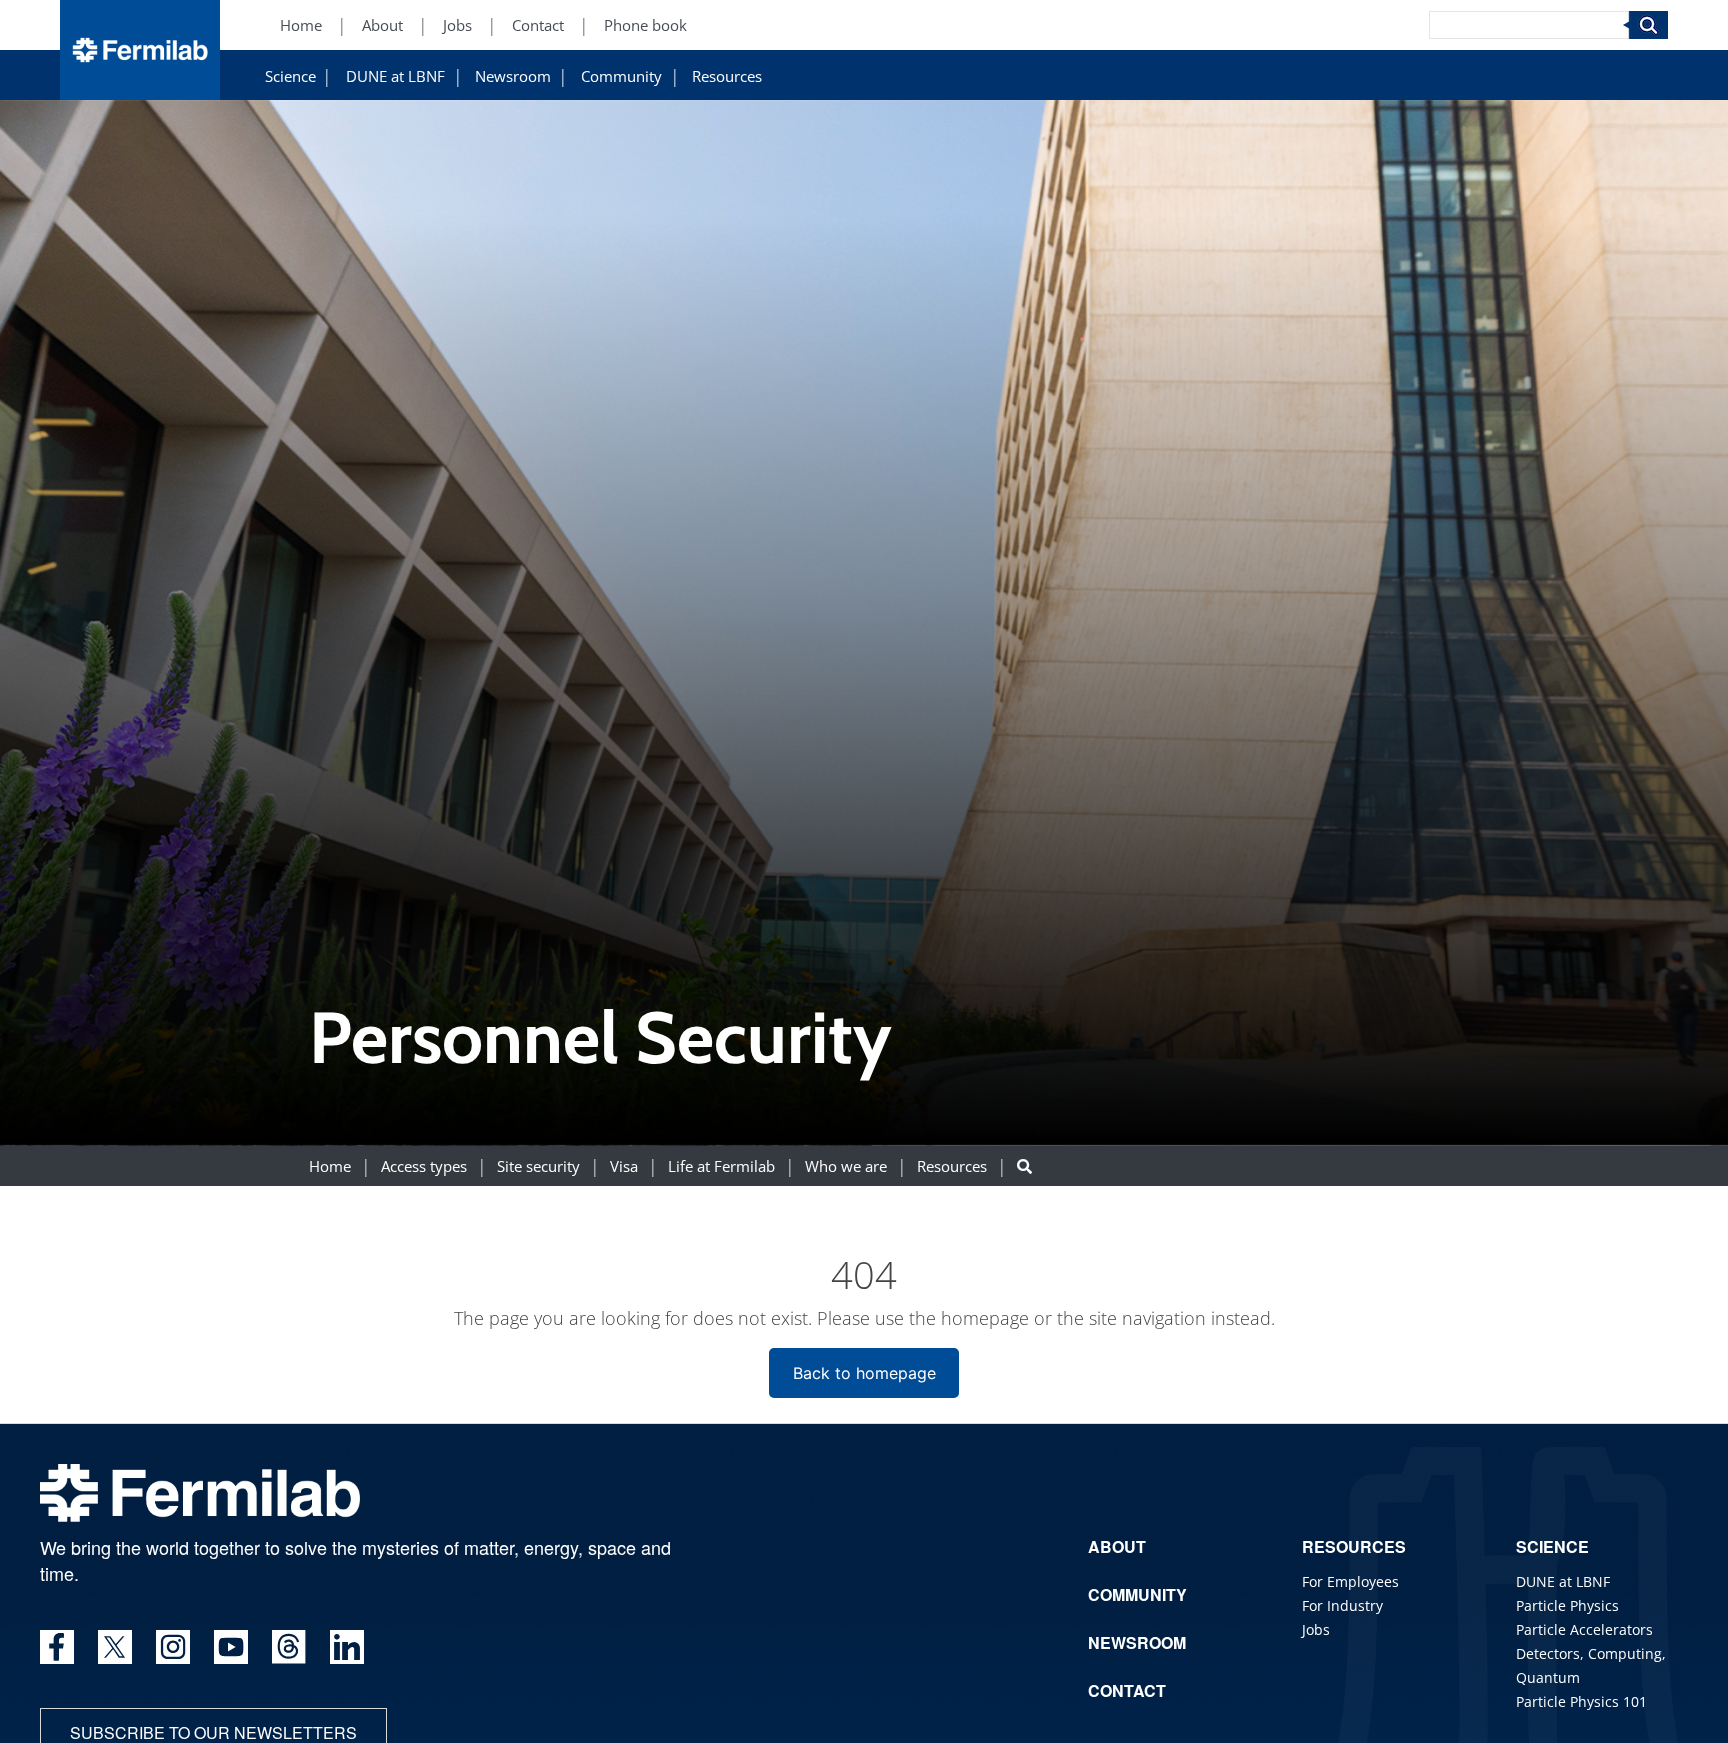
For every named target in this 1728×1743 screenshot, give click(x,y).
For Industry (1342, 1605)
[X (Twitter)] (115, 1647)
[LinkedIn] (347, 1647)
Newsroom (513, 76)
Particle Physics (1567, 1605)
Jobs (457, 25)
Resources (727, 76)
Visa (624, 1165)
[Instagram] (173, 1647)
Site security (538, 1165)
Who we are (846, 1165)
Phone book (645, 25)
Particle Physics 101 (1581, 1701)
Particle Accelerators (1584, 1629)
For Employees (1350, 1581)
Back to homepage (864, 1373)
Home (301, 25)
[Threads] (289, 1647)
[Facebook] (57, 1647)
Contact (538, 25)
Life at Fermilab (721, 1165)
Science (290, 76)
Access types (424, 1165)
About (382, 25)
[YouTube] (231, 1647)
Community (621, 76)
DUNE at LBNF (395, 76)
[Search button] (1024, 1165)
